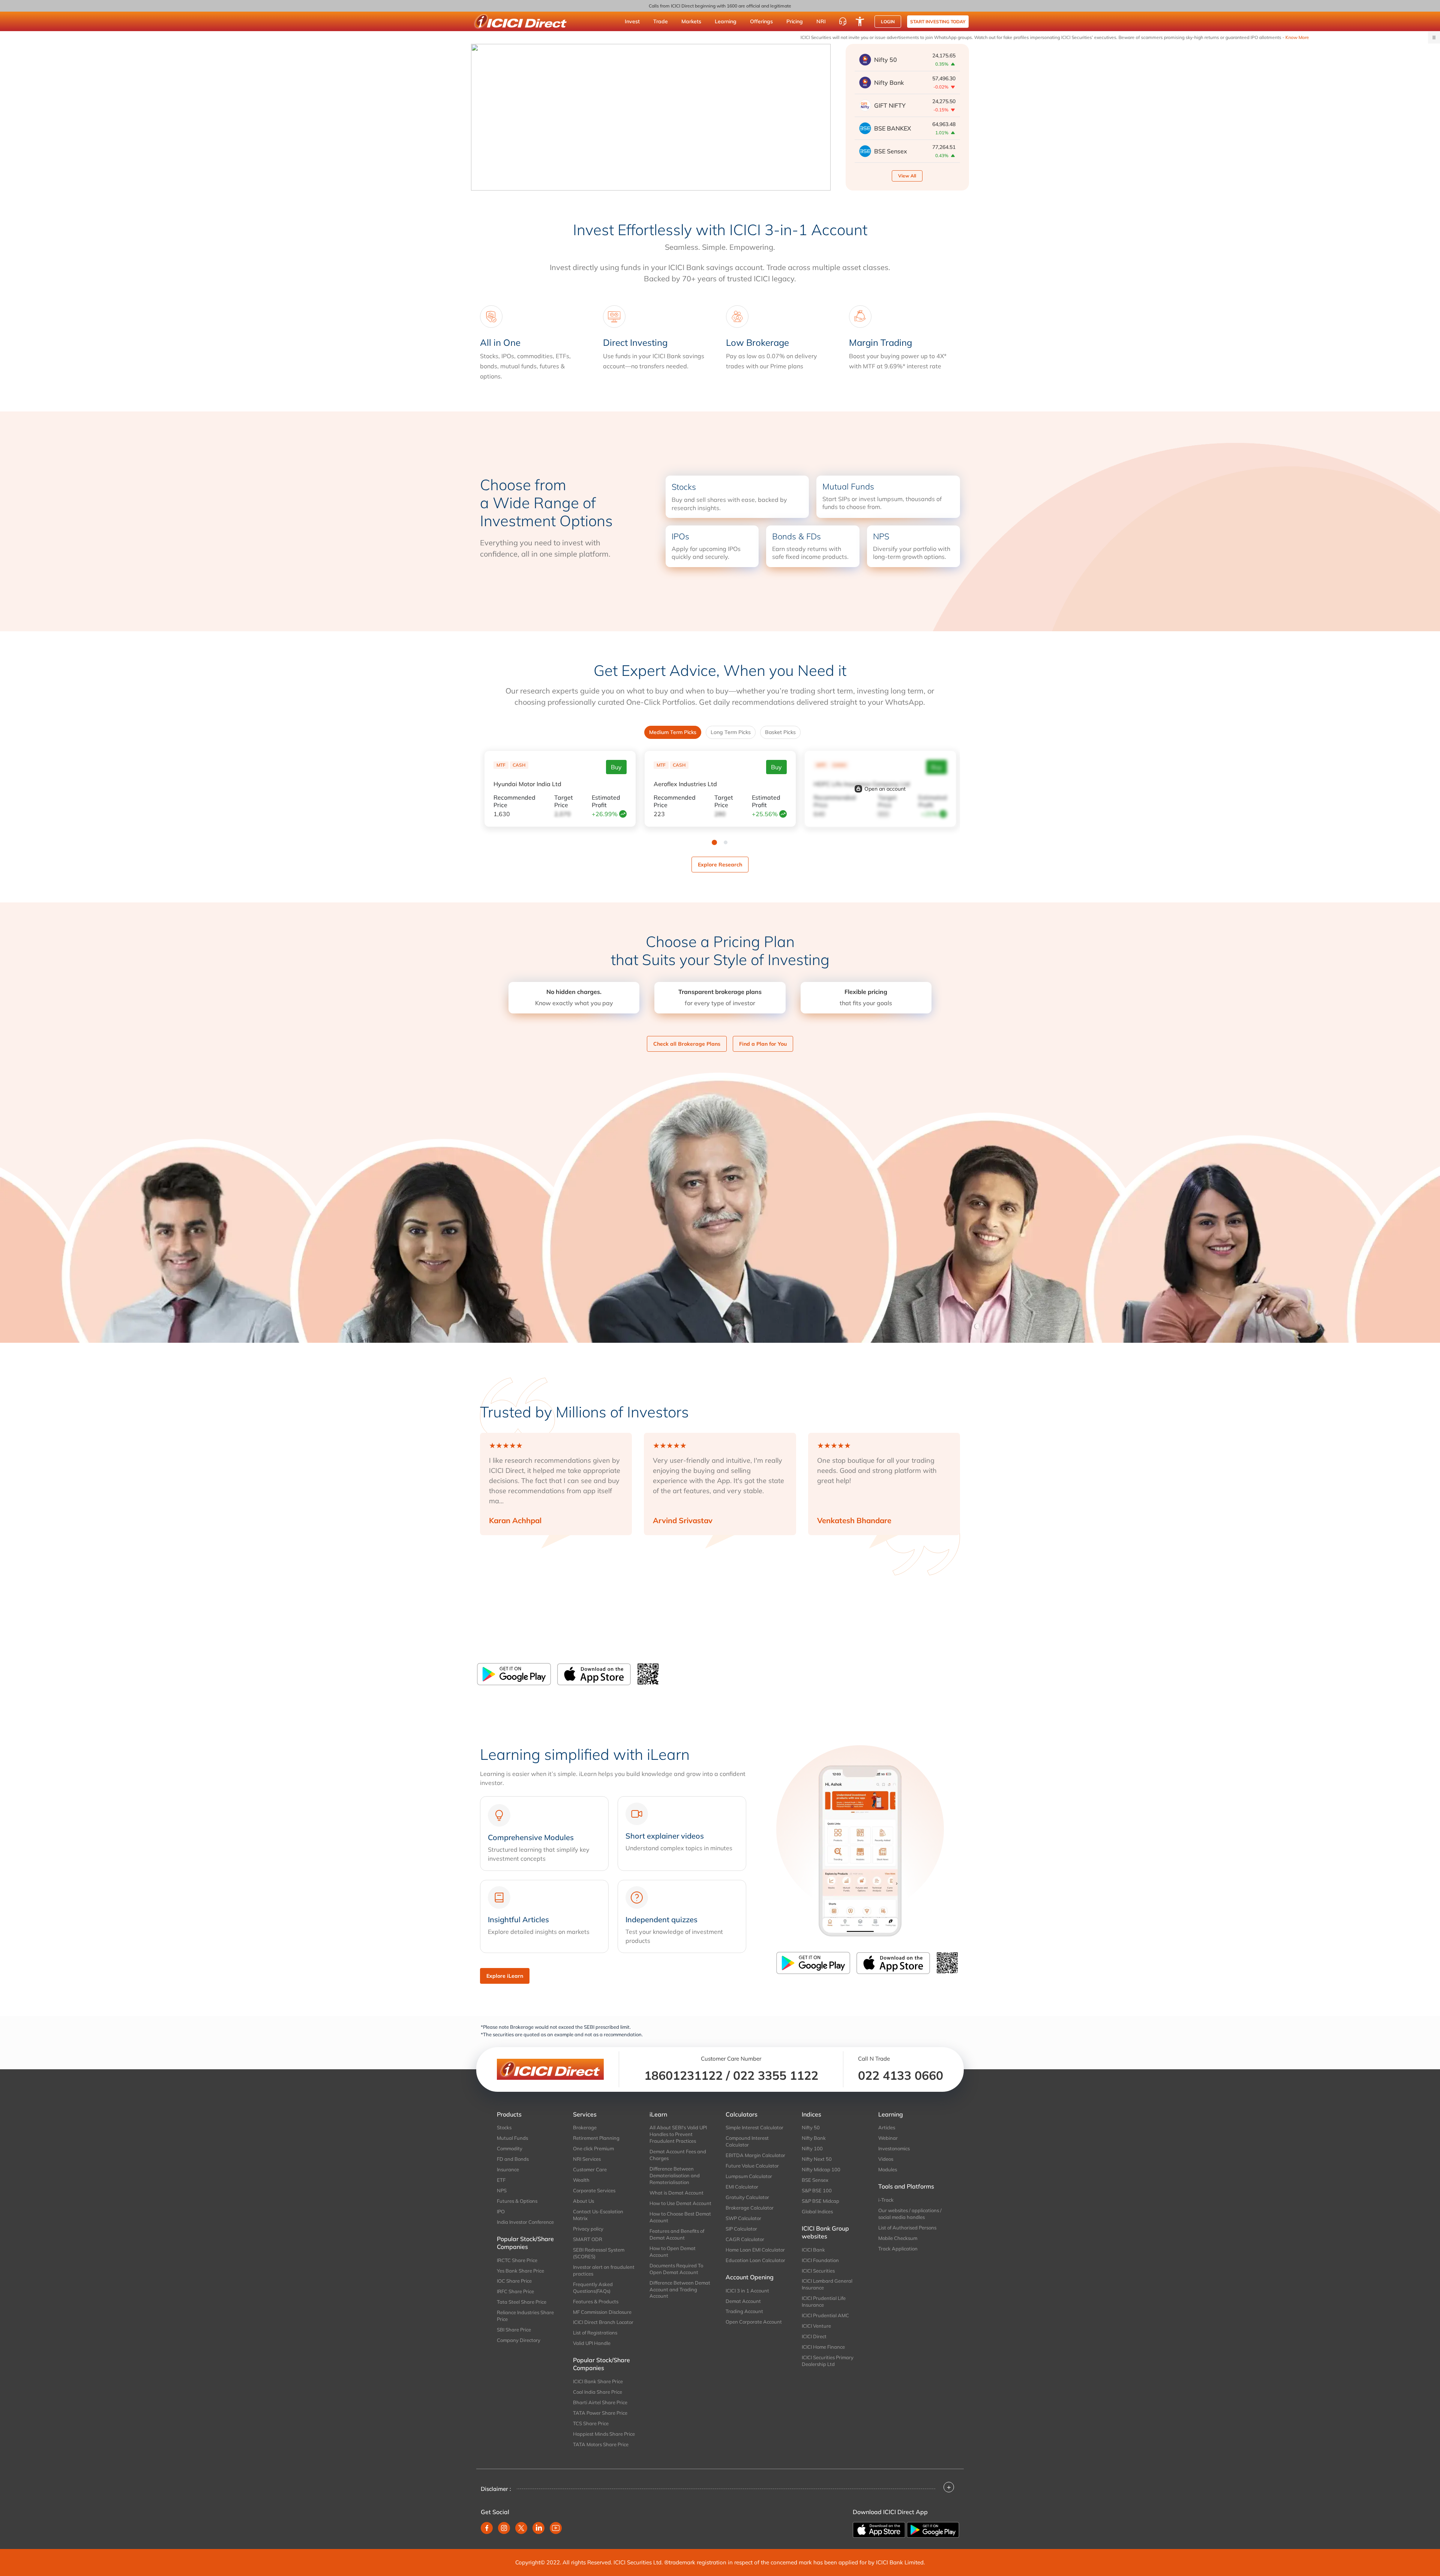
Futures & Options (517, 2201)
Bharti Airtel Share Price (600, 2402)
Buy (616, 767)
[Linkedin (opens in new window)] (538, 2528)
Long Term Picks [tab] (731, 732)
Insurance (508, 2169)
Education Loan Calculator (755, 2260)
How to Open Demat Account (673, 2252)
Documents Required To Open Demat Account (676, 2269)
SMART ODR (588, 2239)
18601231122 (683, 2075)
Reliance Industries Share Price (525, 2316)
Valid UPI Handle (592, 2343)
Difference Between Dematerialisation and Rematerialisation (675, 2175)
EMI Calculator (742, 2187)
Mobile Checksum (898, 2238)
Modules (888, 2169)
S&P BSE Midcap (820, 2201)
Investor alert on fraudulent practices (604, 2270)
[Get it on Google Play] (933, 2529)
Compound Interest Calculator (747, 2141)
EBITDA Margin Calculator (755, 2155)
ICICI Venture (816, 2326)
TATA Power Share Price (600, 2413)
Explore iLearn (505, 1976)
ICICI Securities (818, 2271)
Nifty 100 (812, 2148)
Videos (886, 2159)
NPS (502, 2190)
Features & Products (596, 2301)
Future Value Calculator (752, 2166)
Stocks (504, 2127)
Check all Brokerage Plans (687, 1044)
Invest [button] (632, 21)
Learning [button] (726, 21)
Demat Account (743, 2301)
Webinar (888, 2138)
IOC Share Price (514, 2281)
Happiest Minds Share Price (604, 2434)
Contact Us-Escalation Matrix (598, 2215)
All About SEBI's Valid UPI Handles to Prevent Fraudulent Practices (678, 2134)
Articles (887, 2127)
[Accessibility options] (860, 21)
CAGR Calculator (745, 2239)
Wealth (581, 2180)
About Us (583, 2201)
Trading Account (744, 2311)
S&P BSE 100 (817, 2190)
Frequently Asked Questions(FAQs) (593, 2288)
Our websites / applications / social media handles (910, 2214)
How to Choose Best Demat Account (680, 2217)
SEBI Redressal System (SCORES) (599, 2253)
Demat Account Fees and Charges (678, 2155)
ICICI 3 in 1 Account (747, 2291)
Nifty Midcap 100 (821, 2169)
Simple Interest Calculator (754, 2127)
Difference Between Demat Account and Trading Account (680, 2289)
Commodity (510, 2148)
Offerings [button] (761, 21)
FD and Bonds (513, 2159)
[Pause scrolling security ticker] (1434, 38)
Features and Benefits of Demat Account (677, 2234)
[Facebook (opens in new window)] (487, 2528)
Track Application (898, 2249)
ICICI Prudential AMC (825, 2315)
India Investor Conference (525, 2222)
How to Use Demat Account (680, 2203)
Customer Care (590, 2169)
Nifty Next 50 (817, 2159)
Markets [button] (691, 21)
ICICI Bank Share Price (598, 2381)
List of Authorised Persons (907, 2228)
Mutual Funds (512, 2138)
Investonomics (894, 2148)
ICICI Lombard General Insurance (827, 2284)
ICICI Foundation (820, 2260)
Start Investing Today (938, 22)
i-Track (886, 2200)
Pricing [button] (795, 21)
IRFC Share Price (515, 2291)
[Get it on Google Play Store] (514, 1674)
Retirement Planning (596, 2138)
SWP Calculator (743, 2218)
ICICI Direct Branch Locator (603, 2322)
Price (514, 801)
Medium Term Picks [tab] (673, 732)
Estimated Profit (606, 801)
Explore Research (720, 865)
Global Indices (817, 2211)
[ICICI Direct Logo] (520, 21)
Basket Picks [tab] (780, 732)
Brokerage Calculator (750, 2208)
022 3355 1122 (776, 2075)
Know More (1059, 37)
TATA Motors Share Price (601, 2444)
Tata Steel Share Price (522, 2302)
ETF (501, 2180)
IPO (501, 2211)
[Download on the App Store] (594, 1674)
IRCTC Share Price (517, 2260)
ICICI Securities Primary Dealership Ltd (828, 2361)
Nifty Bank (814, 2138)
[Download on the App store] (880, 2529)
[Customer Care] (843, 21)
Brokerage (585, 2127)
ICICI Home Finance (823, 2347)
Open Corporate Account (754, 2322)
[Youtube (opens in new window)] (556, 2528)
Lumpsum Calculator (749, 2176)
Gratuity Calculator (747, 2197)
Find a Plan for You (763, 1044)
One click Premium (593, 2148)
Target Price (564, 801)
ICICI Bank (813, 2250)
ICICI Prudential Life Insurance (824, 2301)
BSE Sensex (815, 2180)
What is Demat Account (676, 2193)
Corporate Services (594, 2190)
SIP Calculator (741, 2229)
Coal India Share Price (598, 2392)
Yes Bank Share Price (520, 2271)
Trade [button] (661, 21)
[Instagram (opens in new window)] (504, 2528)
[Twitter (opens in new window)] (521, 2528)
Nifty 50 (811, 2127)
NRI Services (587, 2159)
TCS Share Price (591, 2423)
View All (907, 176)
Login (888, 22)
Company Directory (519, 2340)
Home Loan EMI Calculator (755, 2250)
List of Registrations (595, 2333)
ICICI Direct (814, 2336)
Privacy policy (588, 2229)
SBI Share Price (514, 2330)
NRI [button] (821, 21)
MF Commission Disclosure (602, 2312)
